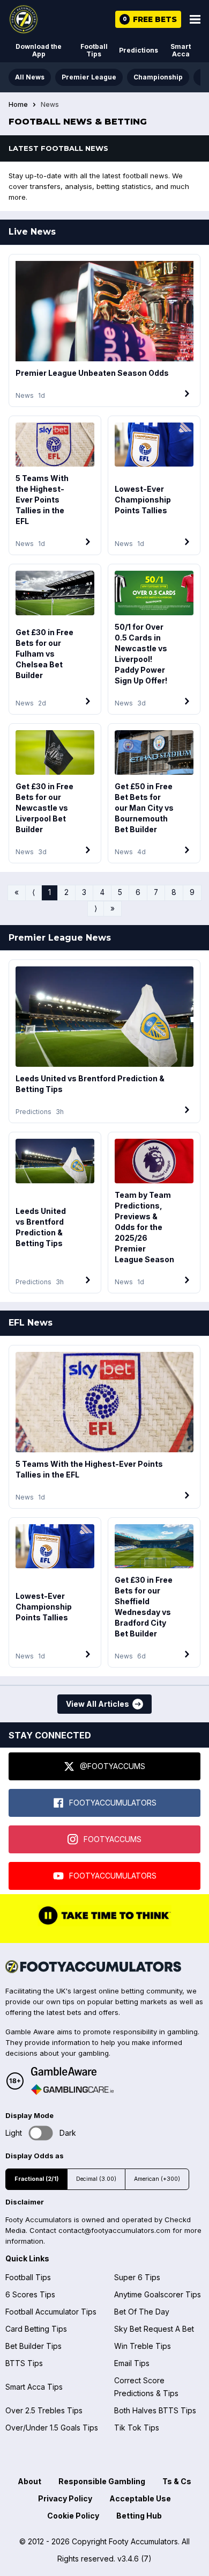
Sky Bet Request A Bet (154, 2329)
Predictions (139, 50)
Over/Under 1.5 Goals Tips (52, 2428)
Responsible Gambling (102, 2481)
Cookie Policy (73, 2516)
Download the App (39, 50)
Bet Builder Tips (33, 2346)
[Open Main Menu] (195, 19)
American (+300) (157, 2179)
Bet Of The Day (142, 2312)
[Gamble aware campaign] (72, 2071)
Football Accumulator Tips (51, 2312)
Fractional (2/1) (36, 2179)
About (29, 2481)
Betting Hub (139, 2516)
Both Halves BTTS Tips (155, 2410)
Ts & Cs (177, 2481)
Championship (158, 77)
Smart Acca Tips (34, 2387)
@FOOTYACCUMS (113, 1766)
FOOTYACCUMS (113, 1839)
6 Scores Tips (30, 2294)
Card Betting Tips (36, 2329)
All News (30, 77)
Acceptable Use (140, 2498)
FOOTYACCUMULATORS (113, 1803)
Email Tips (132, 2363)
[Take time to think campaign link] (104, 1924)
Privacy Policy (65, 2498)
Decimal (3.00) (96, 2179)
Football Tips (94, 50)
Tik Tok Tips (137, 2428)
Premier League (89, 77)
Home (18, 105)
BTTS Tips (24, 2363)
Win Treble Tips (143, 2346)
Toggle (41, 2133)
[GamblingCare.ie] (72, 2090)
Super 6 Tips (137, 2277)
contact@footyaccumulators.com (114, 2230)
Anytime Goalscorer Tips (158, 2294)
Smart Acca (181, 50)
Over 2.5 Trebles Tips (44, 2410)
